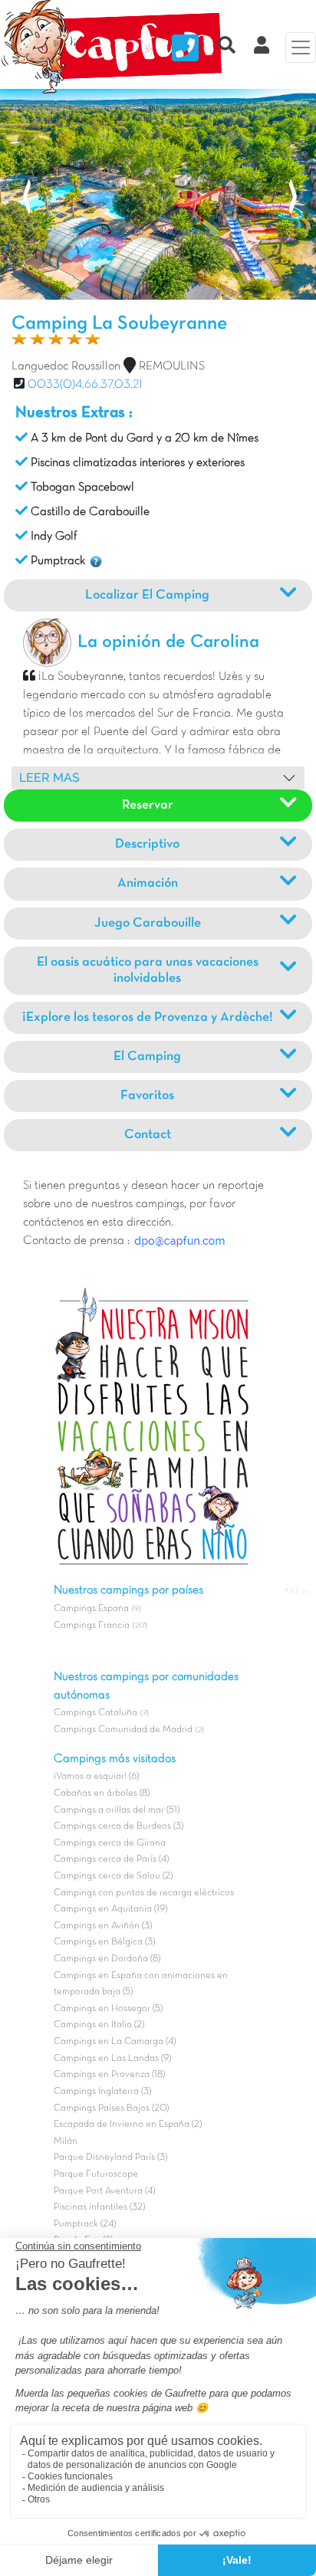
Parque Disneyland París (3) (110, 2158)
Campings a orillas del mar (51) (117, 1810)
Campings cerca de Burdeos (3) (118, 1826)
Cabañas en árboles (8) (102, 1793)
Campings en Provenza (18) (109, 2075)
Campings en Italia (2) (99, 2025)
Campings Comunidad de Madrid (123, 1730)
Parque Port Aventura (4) (104, 2191)
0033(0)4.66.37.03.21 (85, 385)
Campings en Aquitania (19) (110, 1909)
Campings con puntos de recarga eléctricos (144, 1893)
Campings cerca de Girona (110, 1843)
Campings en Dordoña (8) (107, 1959)
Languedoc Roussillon (66, 366)
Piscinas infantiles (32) (99, 2207)
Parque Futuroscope (96, 2174)
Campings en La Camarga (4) (115, 2042)
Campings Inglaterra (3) (102, 2092)
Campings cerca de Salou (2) (113, 1876)
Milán (66, 2141)
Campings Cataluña (95, 1713)
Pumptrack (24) (85, 2224)
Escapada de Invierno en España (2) (128, 2125)
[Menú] (301, 48)
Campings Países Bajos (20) (111, 2108)
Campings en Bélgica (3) (104, 1942)
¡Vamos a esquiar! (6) (96, 1777)
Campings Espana (91, 1609)
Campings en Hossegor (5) (108, 2009)
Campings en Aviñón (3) (103, 1926)
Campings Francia (92, 1626)
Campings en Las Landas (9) (112, 2059)
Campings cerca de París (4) (111, 1859)
